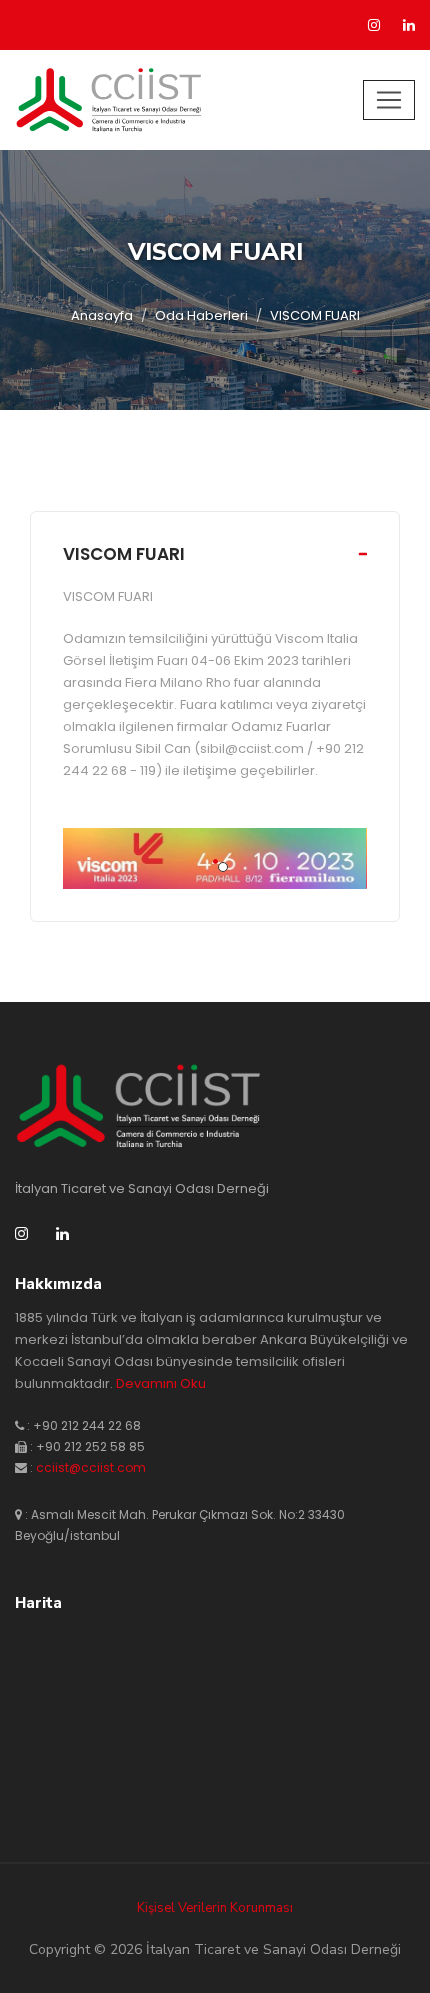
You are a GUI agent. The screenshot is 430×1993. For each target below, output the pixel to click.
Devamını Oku (161, 1383)
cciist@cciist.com (91, 1467)
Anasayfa (102, 315)
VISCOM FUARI (124, 554)
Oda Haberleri (201, 315)
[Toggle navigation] (389, 100)
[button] (215, 861)
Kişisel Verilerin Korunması (215, 1908)
